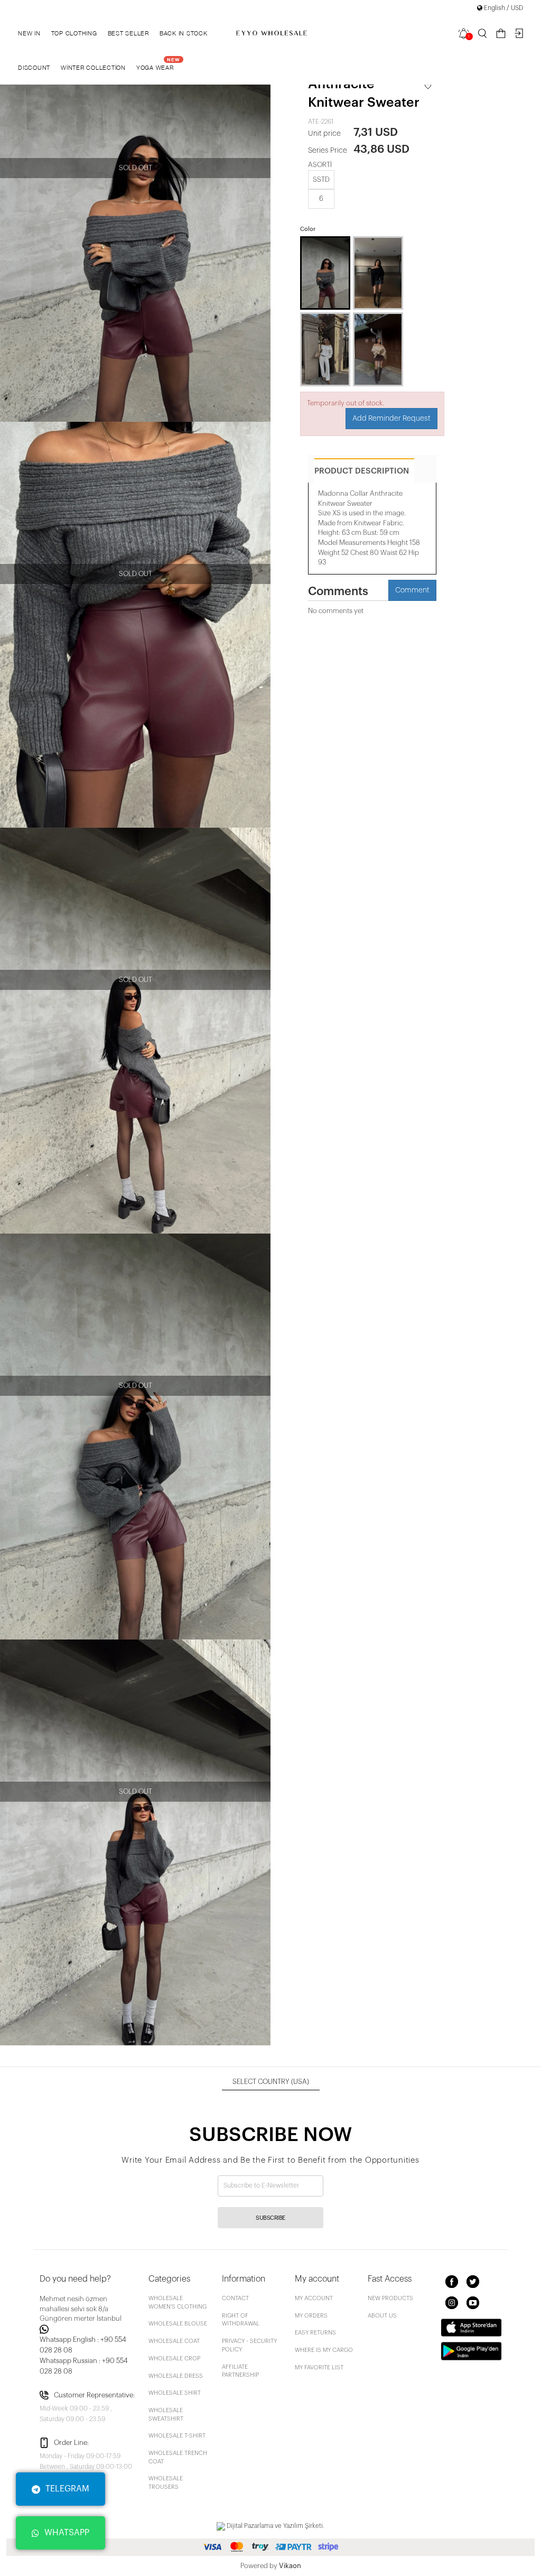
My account (314, 2298)
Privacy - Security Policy (249, 2345)
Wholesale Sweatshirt (166, 2415)
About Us (382, 2316)
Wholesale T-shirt (177, 2436)
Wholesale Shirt (175, 2393)
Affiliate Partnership (240, 2371)
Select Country (271, 2082)
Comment (412, 590)
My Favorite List (319, 2367)
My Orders (311, 2316)
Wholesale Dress (176, 2376)
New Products (390, 2298)
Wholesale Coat (174, 2341)
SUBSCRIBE (270, 2218)
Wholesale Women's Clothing (178, 2302)
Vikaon (290, 2566)
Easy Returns (315, 2333)
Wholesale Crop (174, 2359)
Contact (235, 2298)
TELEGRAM (67, 2489)
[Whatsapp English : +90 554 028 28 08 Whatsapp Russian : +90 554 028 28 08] (88, 2329)
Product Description (362, 471)
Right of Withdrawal (241, 2320)
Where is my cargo (324, 2350)
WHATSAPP (67, 2533)
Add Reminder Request (391, 419)
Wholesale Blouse (178, 2324)
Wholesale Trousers (166, 2483)
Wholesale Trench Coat (178, 2457)
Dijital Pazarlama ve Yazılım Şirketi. (275, 2526)
